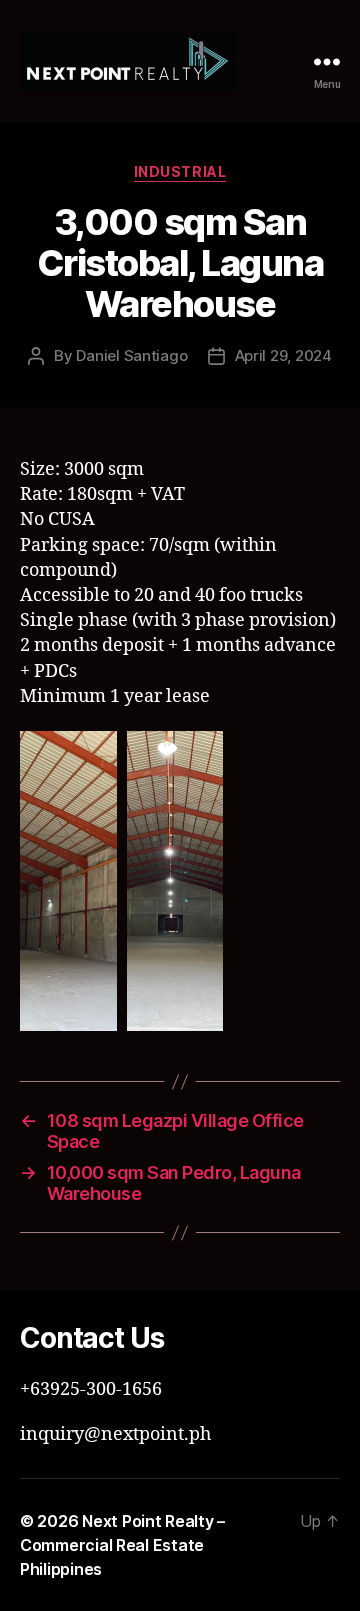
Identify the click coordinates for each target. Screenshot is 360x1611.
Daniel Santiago (131, 355)
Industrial (180, 171)
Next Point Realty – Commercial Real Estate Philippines (122, 1545)
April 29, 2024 (283, 355)
